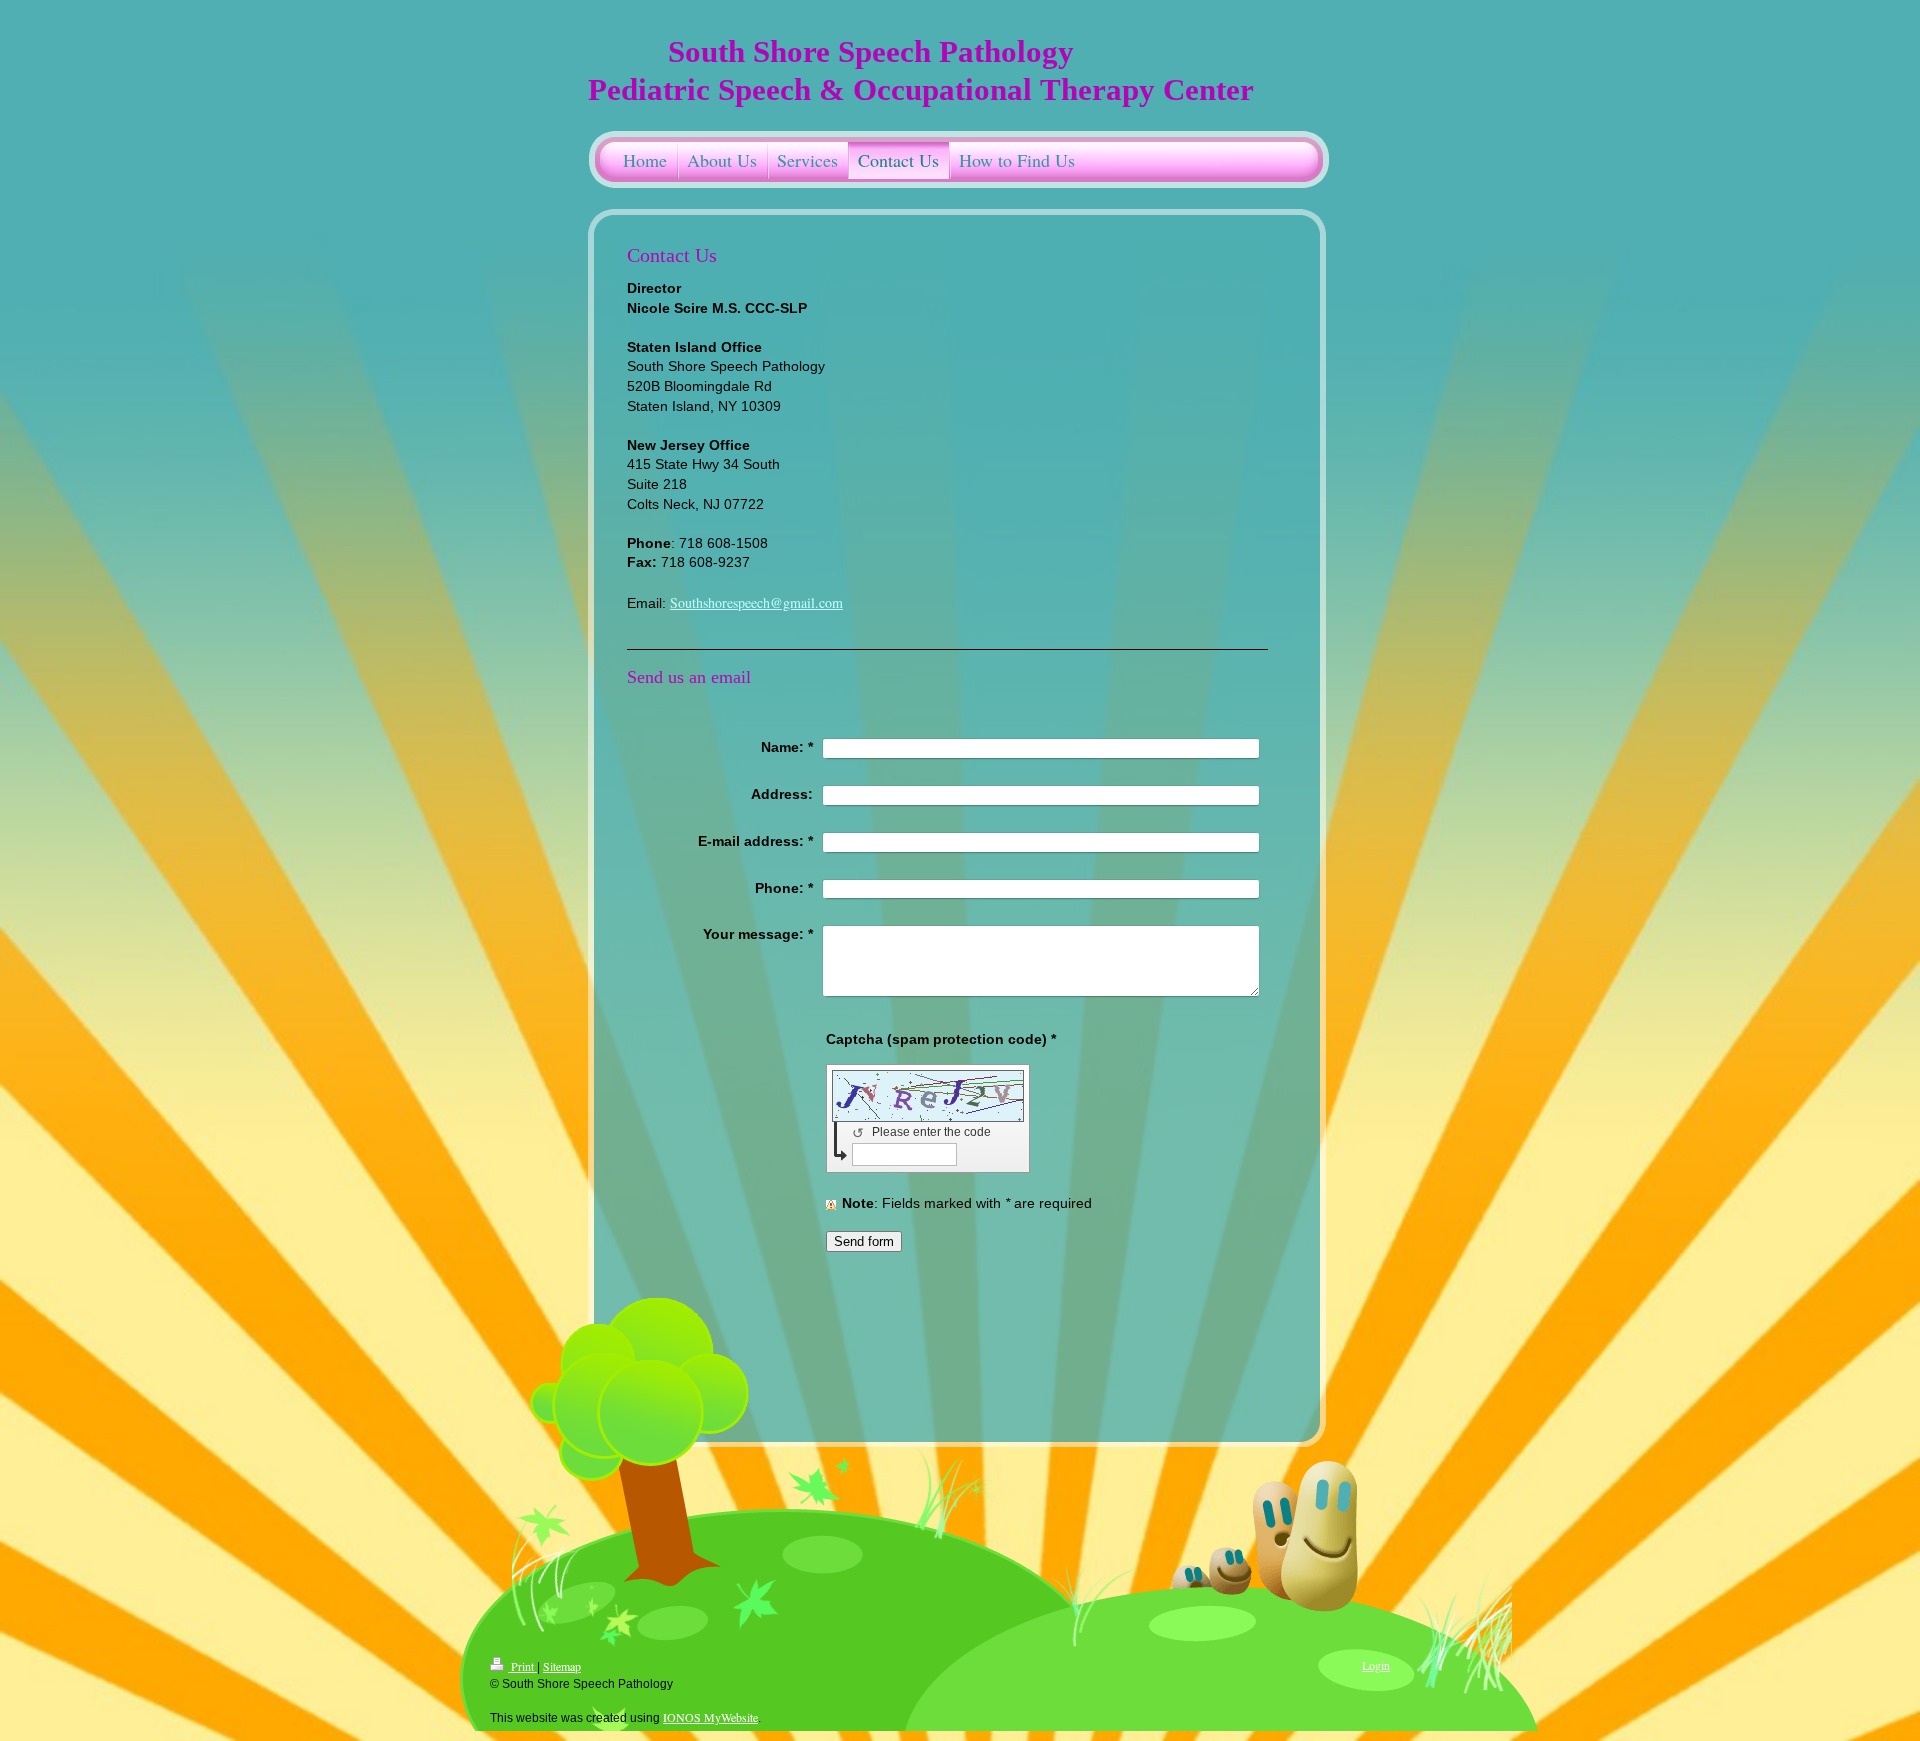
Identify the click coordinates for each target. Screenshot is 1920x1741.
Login (1376, 1665)
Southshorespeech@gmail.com (756, 602)
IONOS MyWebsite (710, 1717)
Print (522, 1666)
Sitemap (562, 1666)
